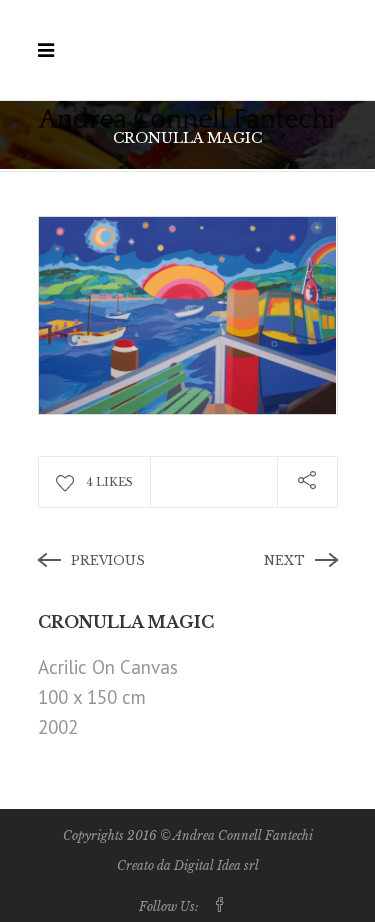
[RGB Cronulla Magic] (188, 313)
